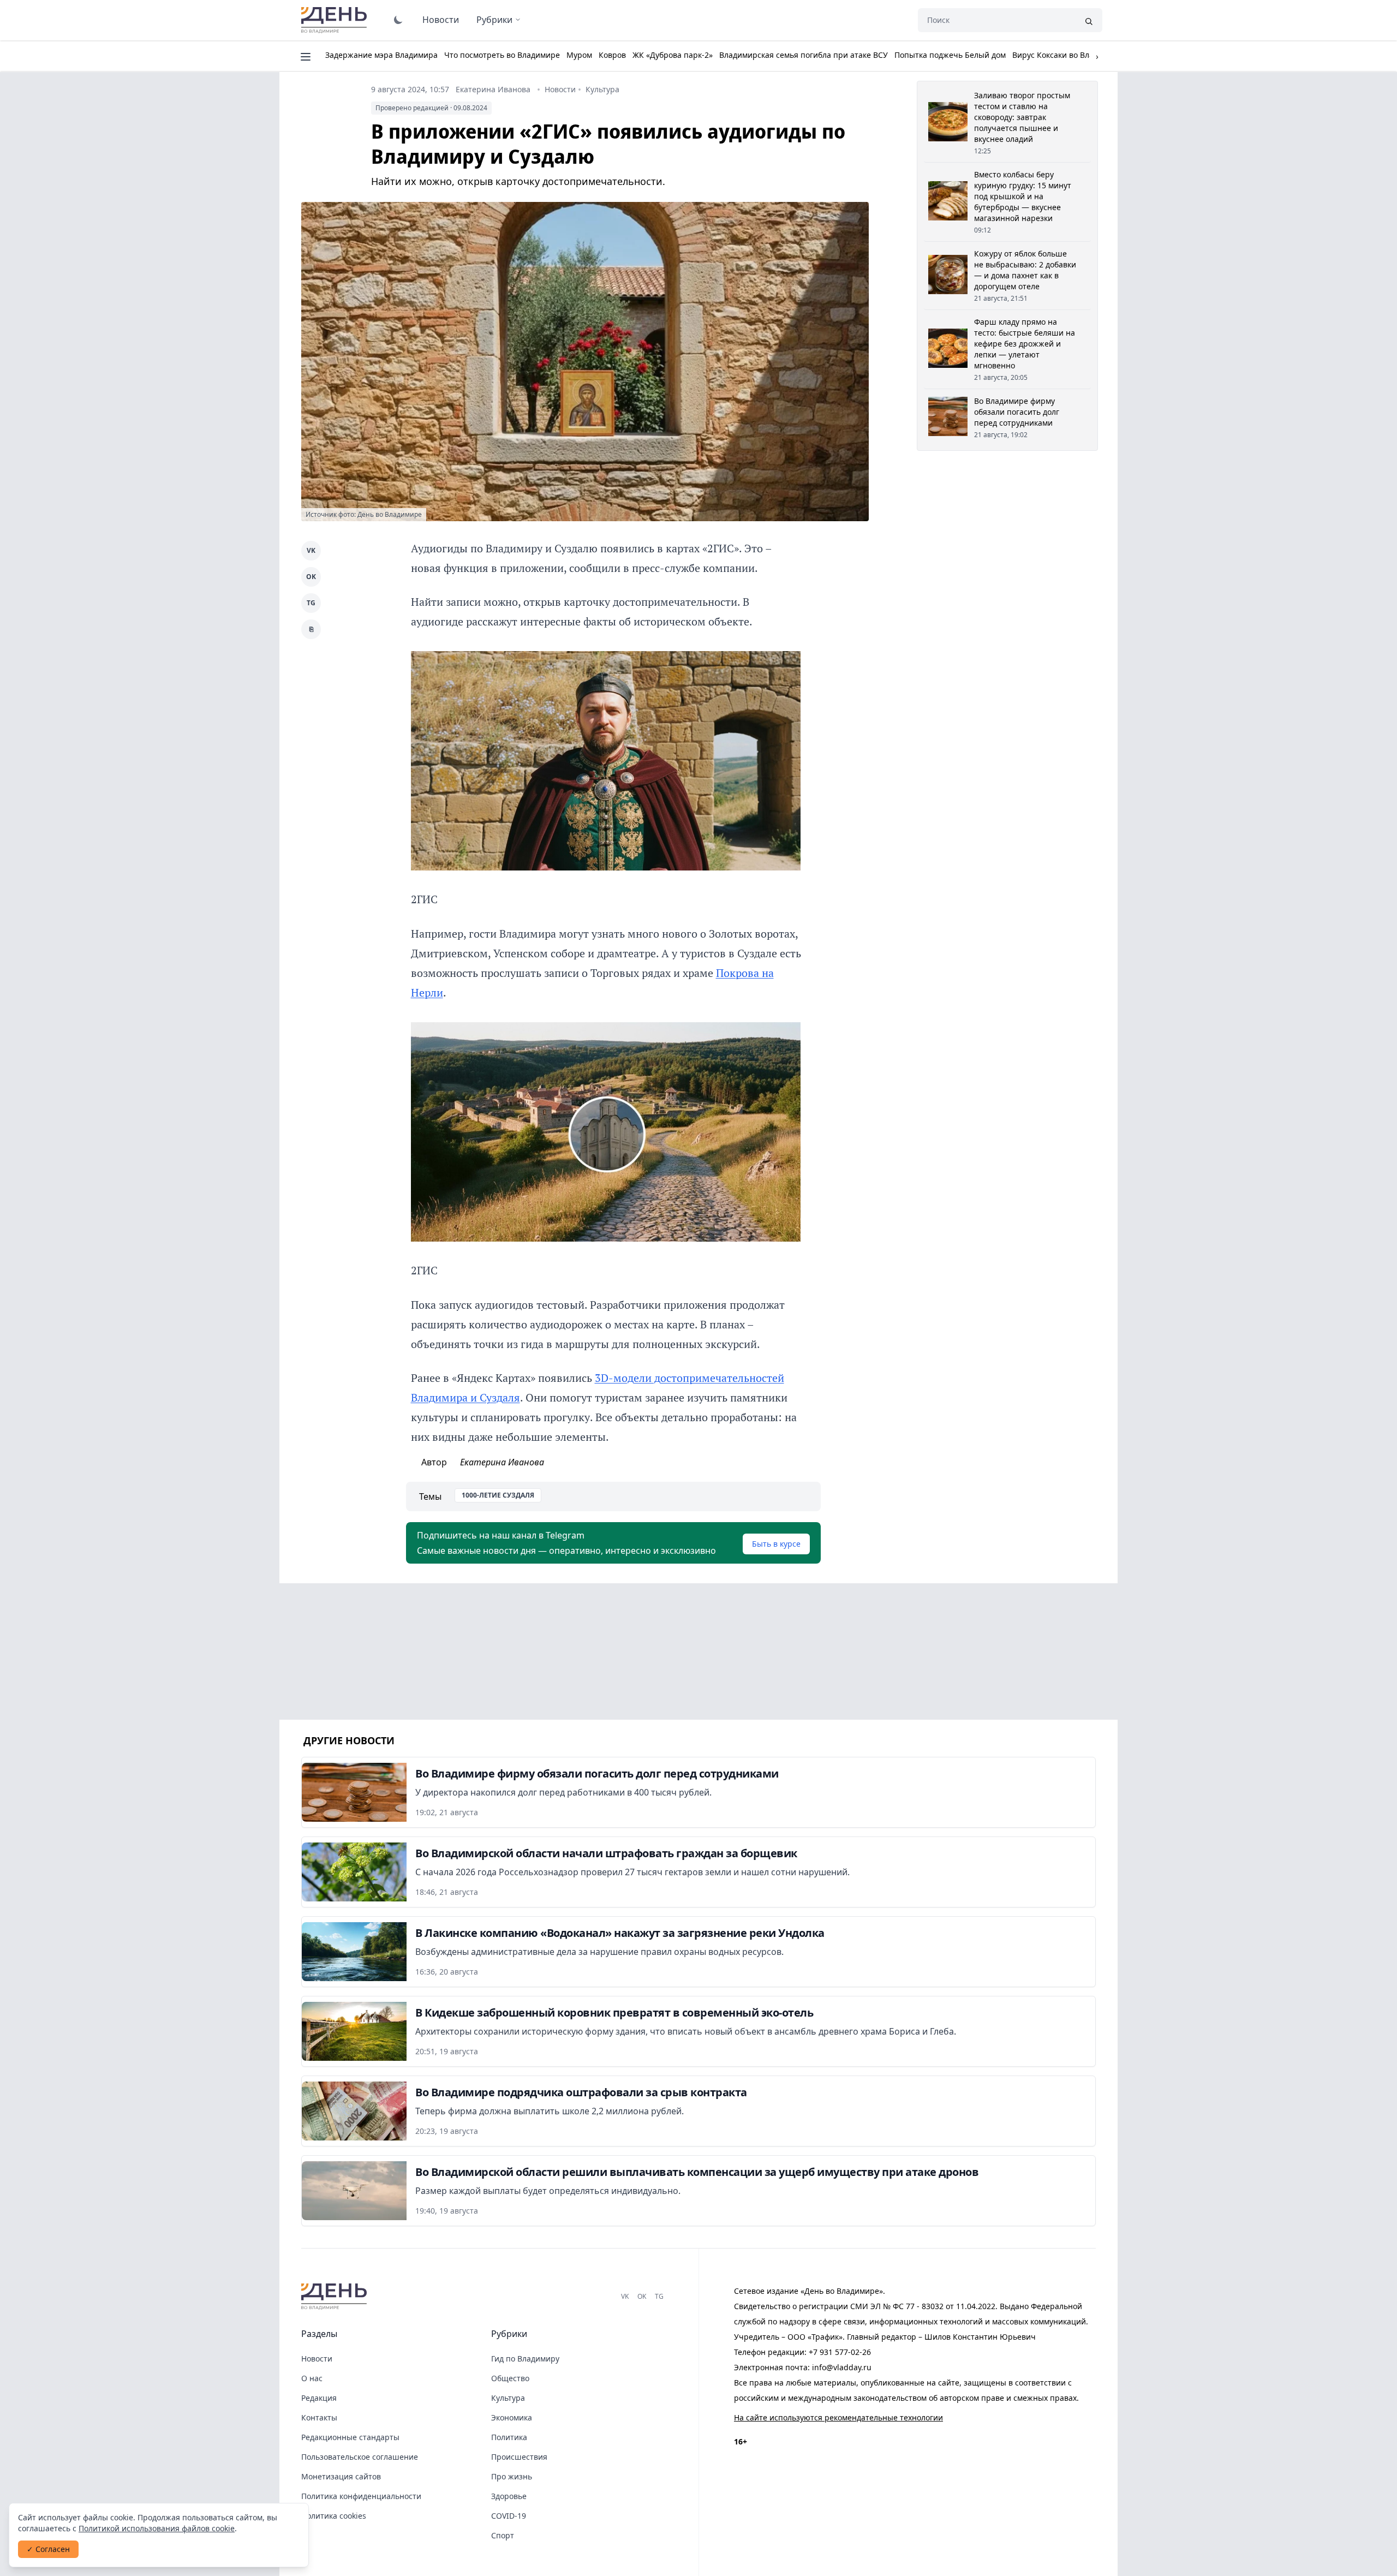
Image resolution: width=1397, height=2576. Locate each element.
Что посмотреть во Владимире (502, 55)
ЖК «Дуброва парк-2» (673, 55)
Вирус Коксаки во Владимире (1067, 55)
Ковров (612, 55)
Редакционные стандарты (350, 2437)
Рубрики (494, 20)
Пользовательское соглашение (360, 2457)
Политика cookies (334, 2516)
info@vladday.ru (842, 2367)
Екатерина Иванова (493, 89)
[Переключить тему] (398, 20)
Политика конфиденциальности (361, 2496)
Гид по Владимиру (525, 2359)
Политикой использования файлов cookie (157, 2528)
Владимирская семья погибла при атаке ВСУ (804, 55)
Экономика (512, 2417)
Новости (441, 20)
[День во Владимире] (336, 2297)
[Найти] (1089, 20)
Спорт (503, 2535)
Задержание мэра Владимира (381, 55)
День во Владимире (336, 20)
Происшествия (519, 2457)
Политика (509, 2437)
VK (311, 550)
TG (311, 603)
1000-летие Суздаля (498, 1495)
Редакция (319, 2398)
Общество (510, 2378)
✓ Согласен (48, 2549)
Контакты (319, 2417)
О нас (312, 2378)
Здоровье (509, 2496)
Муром (579, 55)
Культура (602, 89)
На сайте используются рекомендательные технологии (838, 2417)
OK (311, 577)
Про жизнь (512, 2476)
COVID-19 (509, 2516)
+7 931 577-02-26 (840, 2352)
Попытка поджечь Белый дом (950, 55)
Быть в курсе (776, 1544)
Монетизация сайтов (341, 2476)
